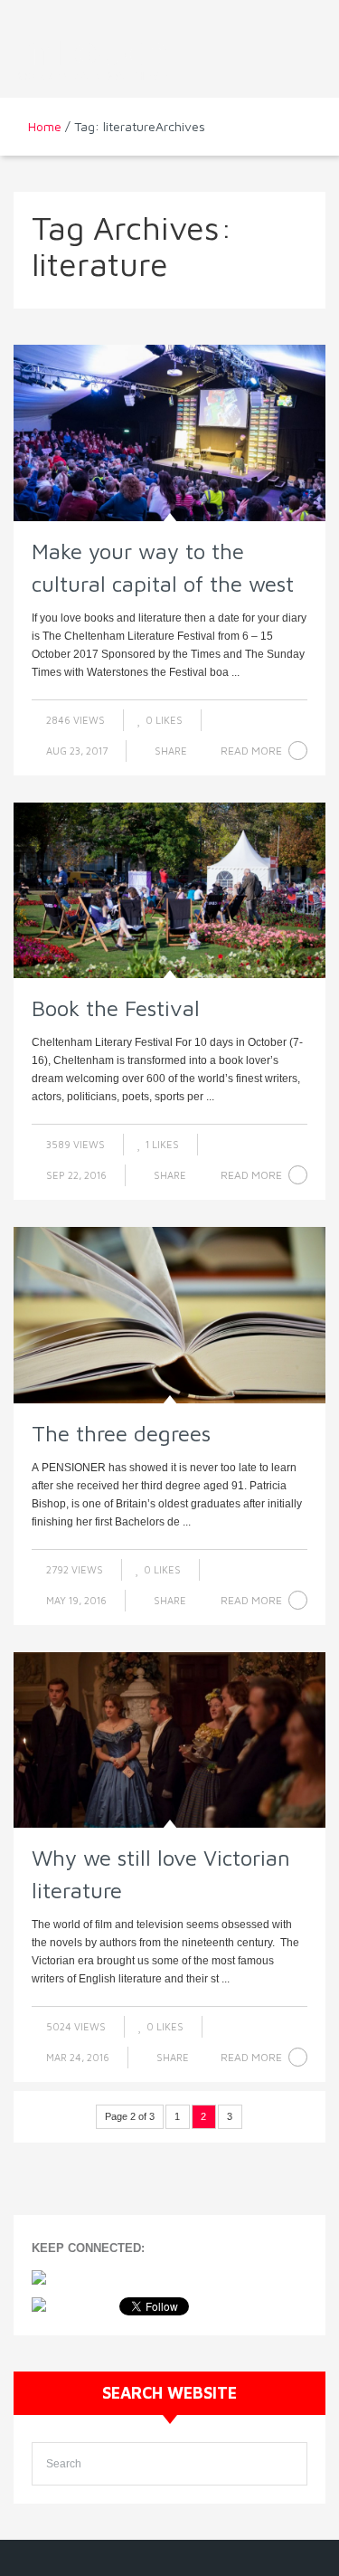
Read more (251, 751)
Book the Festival (116, 1008)
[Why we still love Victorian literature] (169, 1740)
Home (45, 126)
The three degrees (121, 1433)
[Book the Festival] (169, 890)
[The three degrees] (169, 1315)
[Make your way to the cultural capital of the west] (169, 433)
